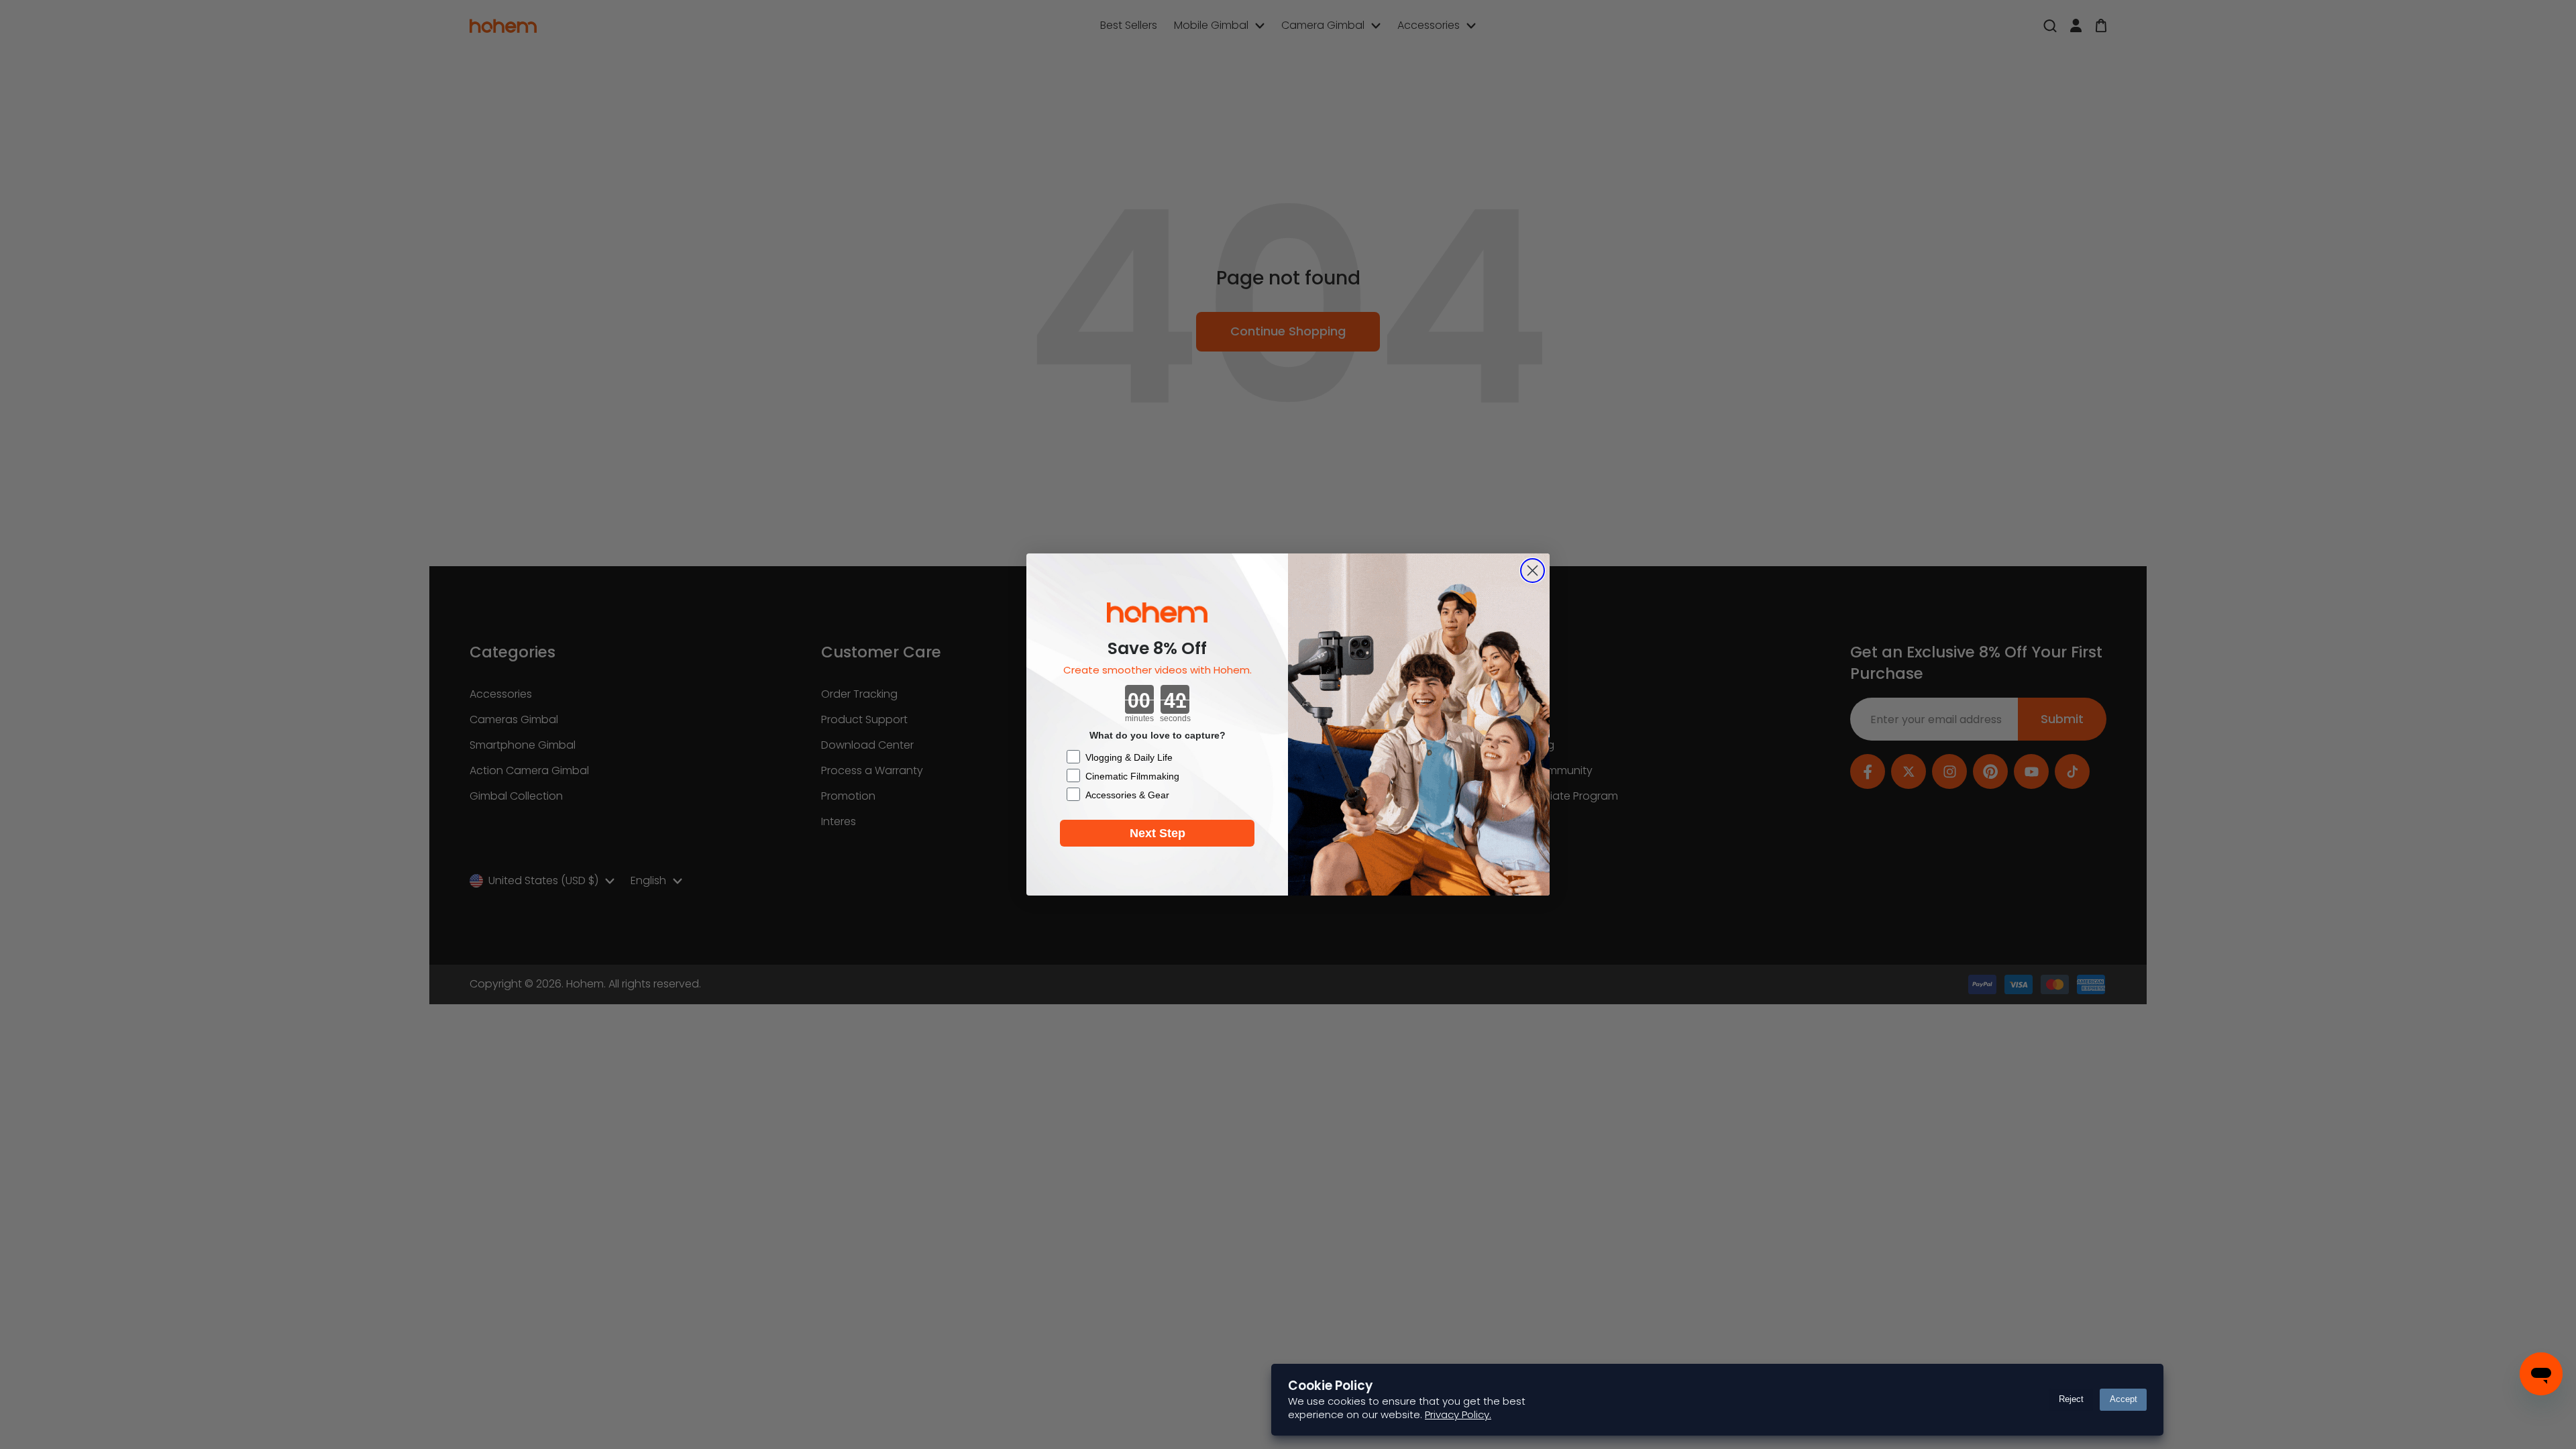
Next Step (1158, 833)
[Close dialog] (1533, 571)
